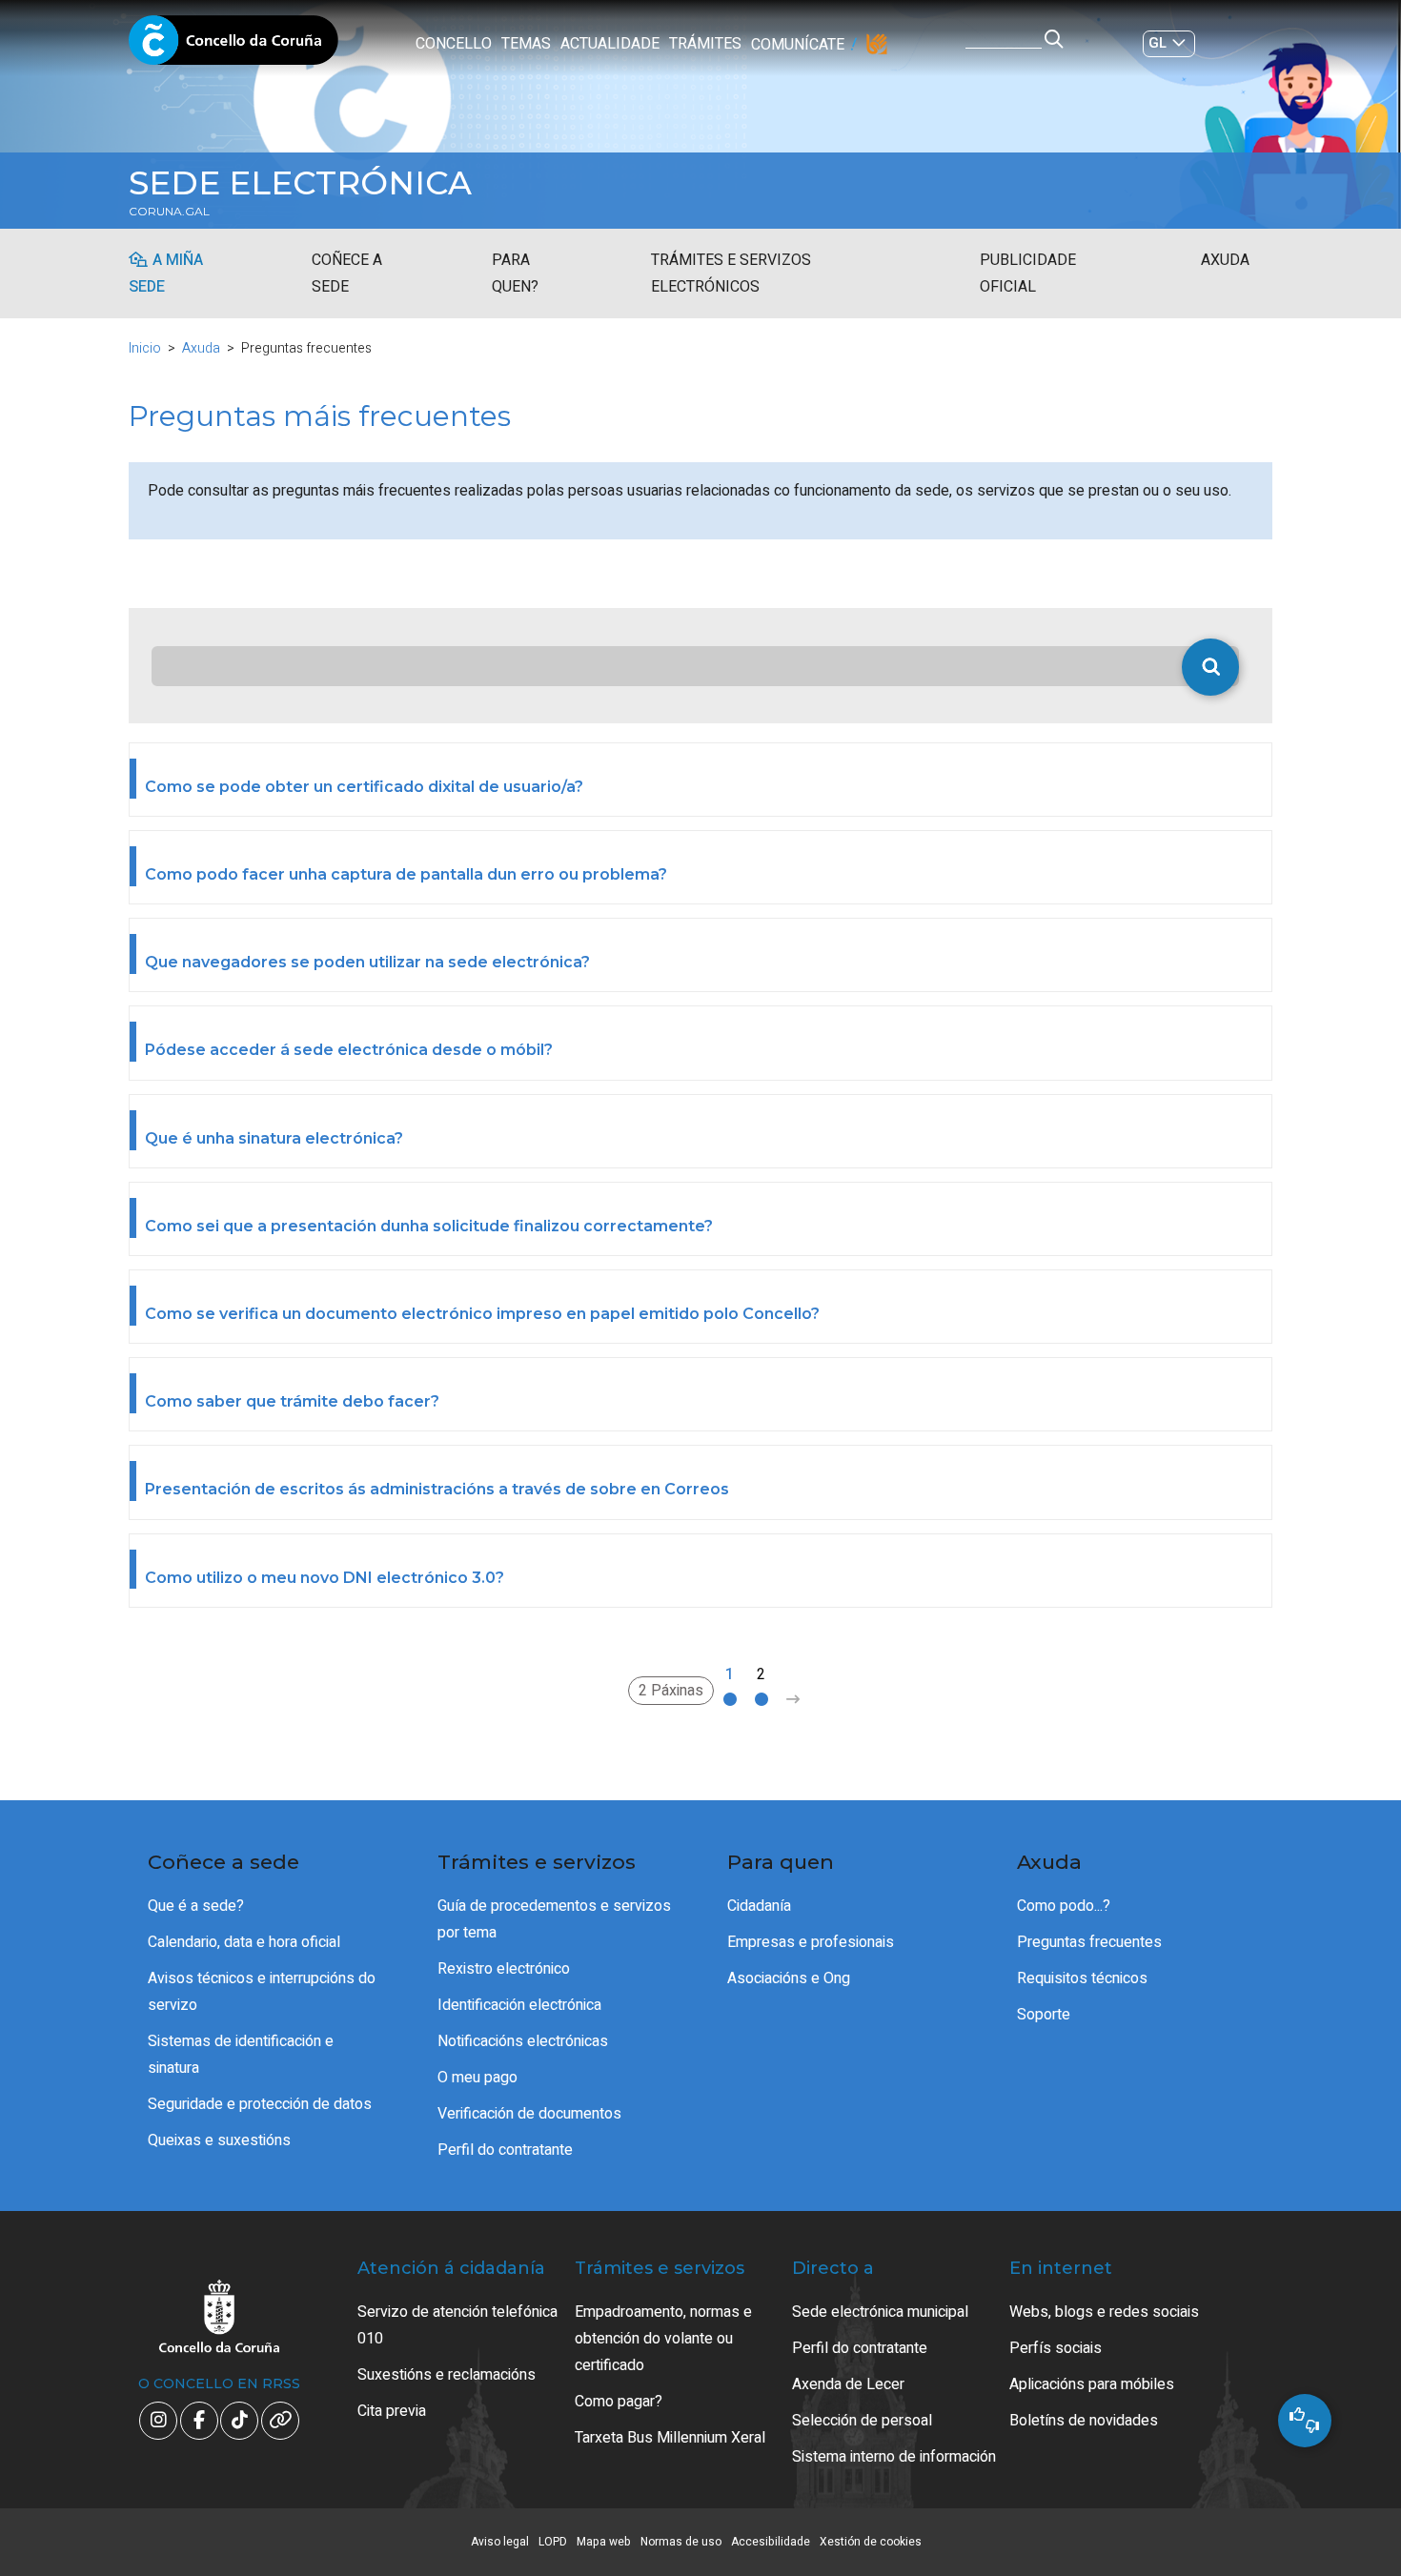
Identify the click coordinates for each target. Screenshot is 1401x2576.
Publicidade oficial (1028, 274)
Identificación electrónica (519, 2005)
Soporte (1044, 2015)
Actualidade (610, 44)
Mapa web (604, 2542)
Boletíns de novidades (1084, 2421)
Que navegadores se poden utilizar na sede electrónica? (367, 962)
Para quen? (515, 274)
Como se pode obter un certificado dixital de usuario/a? (364, 787)
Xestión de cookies (871, 2542)
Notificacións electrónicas (523, 2041)
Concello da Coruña (233, 46)
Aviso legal (500, 2542)
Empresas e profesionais (811, 1942)
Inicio (145, 348)
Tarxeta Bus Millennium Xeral (670, 2438)
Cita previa (392, 2411)
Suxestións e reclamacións (447, 2375)
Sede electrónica (300, 183)
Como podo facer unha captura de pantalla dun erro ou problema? (406, 874)
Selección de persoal (862, 2421)
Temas (526, 44)
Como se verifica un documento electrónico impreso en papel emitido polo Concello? (482, 1314)
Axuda (1225, 260)
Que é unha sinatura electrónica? (274, 1138)
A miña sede (166, 274)
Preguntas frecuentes (1089, 1942)
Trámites (705, 44)
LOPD (553, 2542)
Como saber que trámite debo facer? (292, 1401)
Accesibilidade (771, 2542)
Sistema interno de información (894, 2457)
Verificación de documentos (529, 2114)
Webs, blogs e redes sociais (1104, 2312)
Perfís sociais (1056, 2348)
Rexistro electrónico (504, 1969)
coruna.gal (169, 212)
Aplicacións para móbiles (1092, 2384)
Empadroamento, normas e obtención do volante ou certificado (663, 2339)
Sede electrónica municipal (880, 2312)
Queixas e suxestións (219, 2140)
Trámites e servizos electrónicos (731, 274)
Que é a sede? (196, 1906)
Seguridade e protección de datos (260, 2104)
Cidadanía (759, 1906)
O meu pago (477, 2078)
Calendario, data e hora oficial (244, 1942)
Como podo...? (1064, 1906)
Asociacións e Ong (789, 1978)
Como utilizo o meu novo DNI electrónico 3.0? (325, 1578)
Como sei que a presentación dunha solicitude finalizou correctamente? (429, 1226)
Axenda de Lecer (848, 2384)
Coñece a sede (347, 274)
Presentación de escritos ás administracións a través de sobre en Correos (437, 1489)
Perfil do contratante (505, 2150)
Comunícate (798, 45)
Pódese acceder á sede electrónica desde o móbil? (349, 1050)
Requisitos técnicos (1082, 1978)
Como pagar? (619, 2402)
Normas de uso (681, 2542)
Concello (454, 44)
